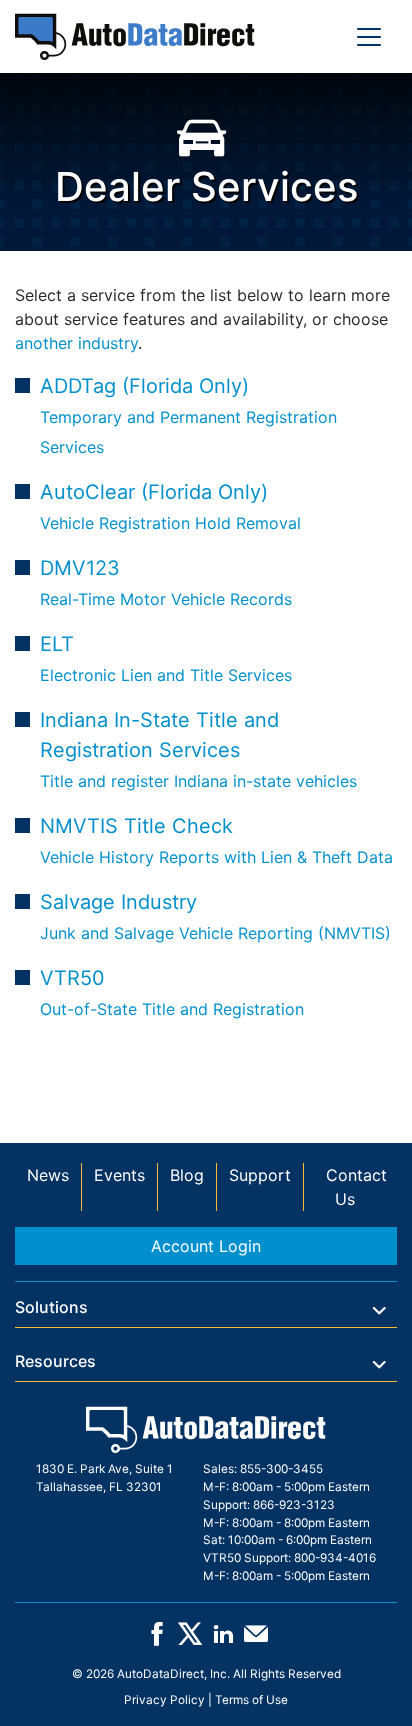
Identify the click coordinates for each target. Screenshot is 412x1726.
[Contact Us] (256, 1641)
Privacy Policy (164, 1700)
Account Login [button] (206, 1246)
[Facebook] (157, 1641)
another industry (76, 343)
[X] (190, 1641)
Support (260, 1175)
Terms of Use (251, 1700)
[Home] (135, 36)
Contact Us (356, 1187)
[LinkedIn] (223, 1641)
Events (119, 1175)
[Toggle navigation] (369, 37)
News (48, 1175)
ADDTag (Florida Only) (188, 415)
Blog (187, 1175)
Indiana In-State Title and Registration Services (198, 749)
